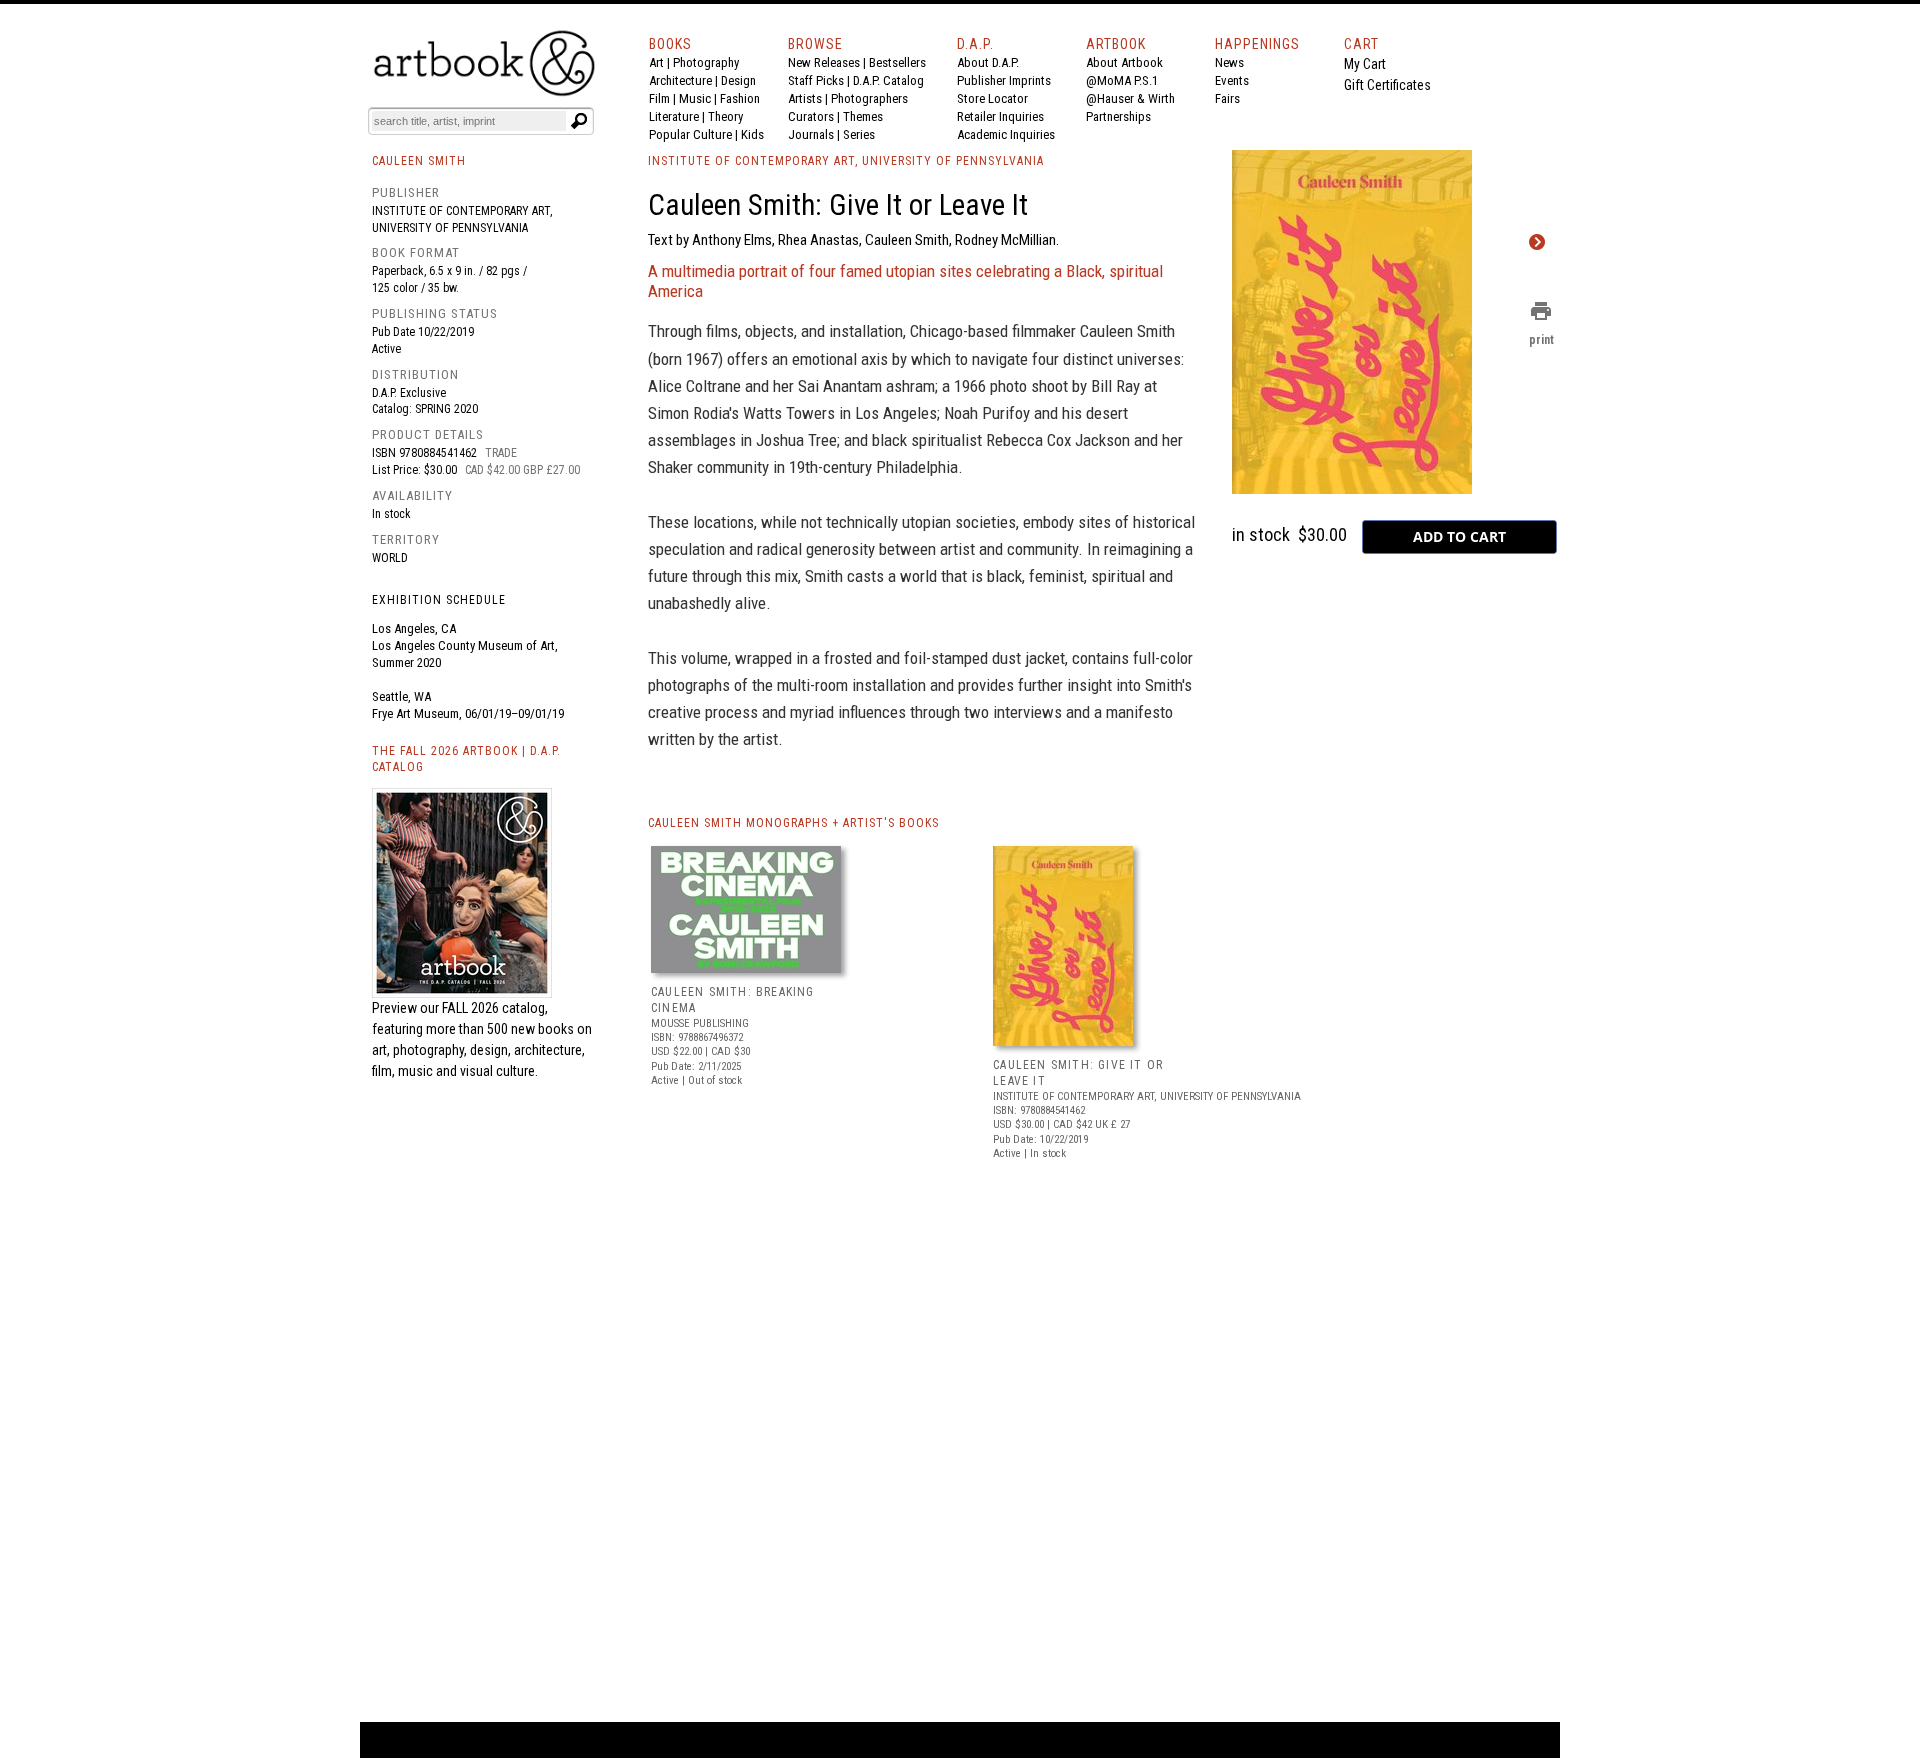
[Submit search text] (579, 121)
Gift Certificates (1387, 85)
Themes (863, 116)
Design (738, 80)
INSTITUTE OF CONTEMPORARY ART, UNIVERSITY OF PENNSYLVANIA (846, 161)
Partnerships (1118, 116)
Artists (805, 98)
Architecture (680, 80)
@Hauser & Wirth (1130, 98)
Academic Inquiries (1006, 134)
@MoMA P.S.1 (1122, 80)
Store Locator (992, 98)
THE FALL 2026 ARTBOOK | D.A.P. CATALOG (466, 759)
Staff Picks (816, 80)
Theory (725, 116)
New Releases (824, 62)
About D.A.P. (988, 62)
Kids (752, 134)
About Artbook (1124, 62)
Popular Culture (690, 134)
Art (656, 62)
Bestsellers (897, 62)
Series (859, 134)
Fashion (740, 98)
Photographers (869, 98)
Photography (706, 62)
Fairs (1227, 98)
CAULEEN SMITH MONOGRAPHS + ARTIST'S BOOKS (793, 823)
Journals (811, 134)
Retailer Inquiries (1000, 116)
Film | (664, 98)
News (1229, 62)
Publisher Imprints (1004, 80)
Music (695, 98)
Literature (674, 116)
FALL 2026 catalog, (495, 1008)
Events (1232, 80)
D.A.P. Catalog (888, 80)
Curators (811, 116)
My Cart (1365, 64)
